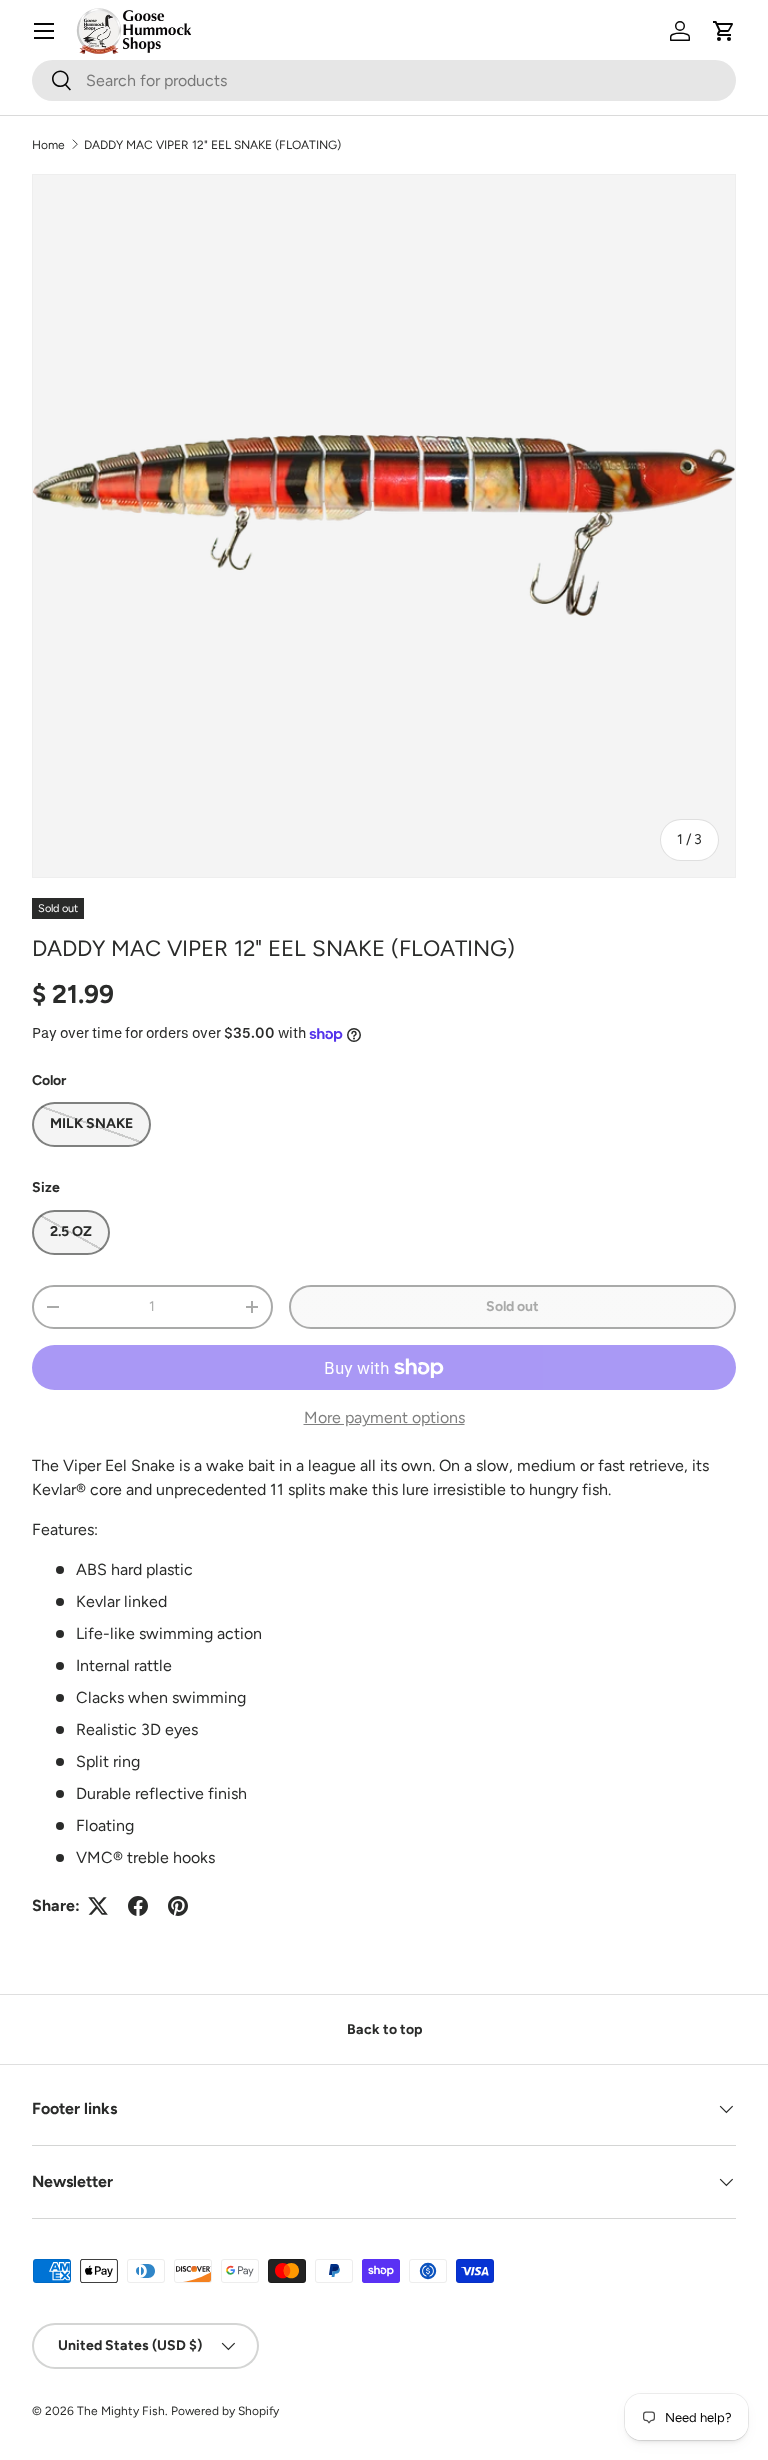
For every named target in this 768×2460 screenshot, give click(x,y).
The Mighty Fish (121, 2411)
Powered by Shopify (225, 2411)
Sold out (512, 1306)
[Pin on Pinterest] (178, 1906)
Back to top (384, 2029)
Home (48, 145)
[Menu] (44, 31)
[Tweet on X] (98, 1906)
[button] (724, 31)
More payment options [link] (384, 1417)
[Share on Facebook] (138, 1906)
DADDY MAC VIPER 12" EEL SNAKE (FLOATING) (212, 145)
